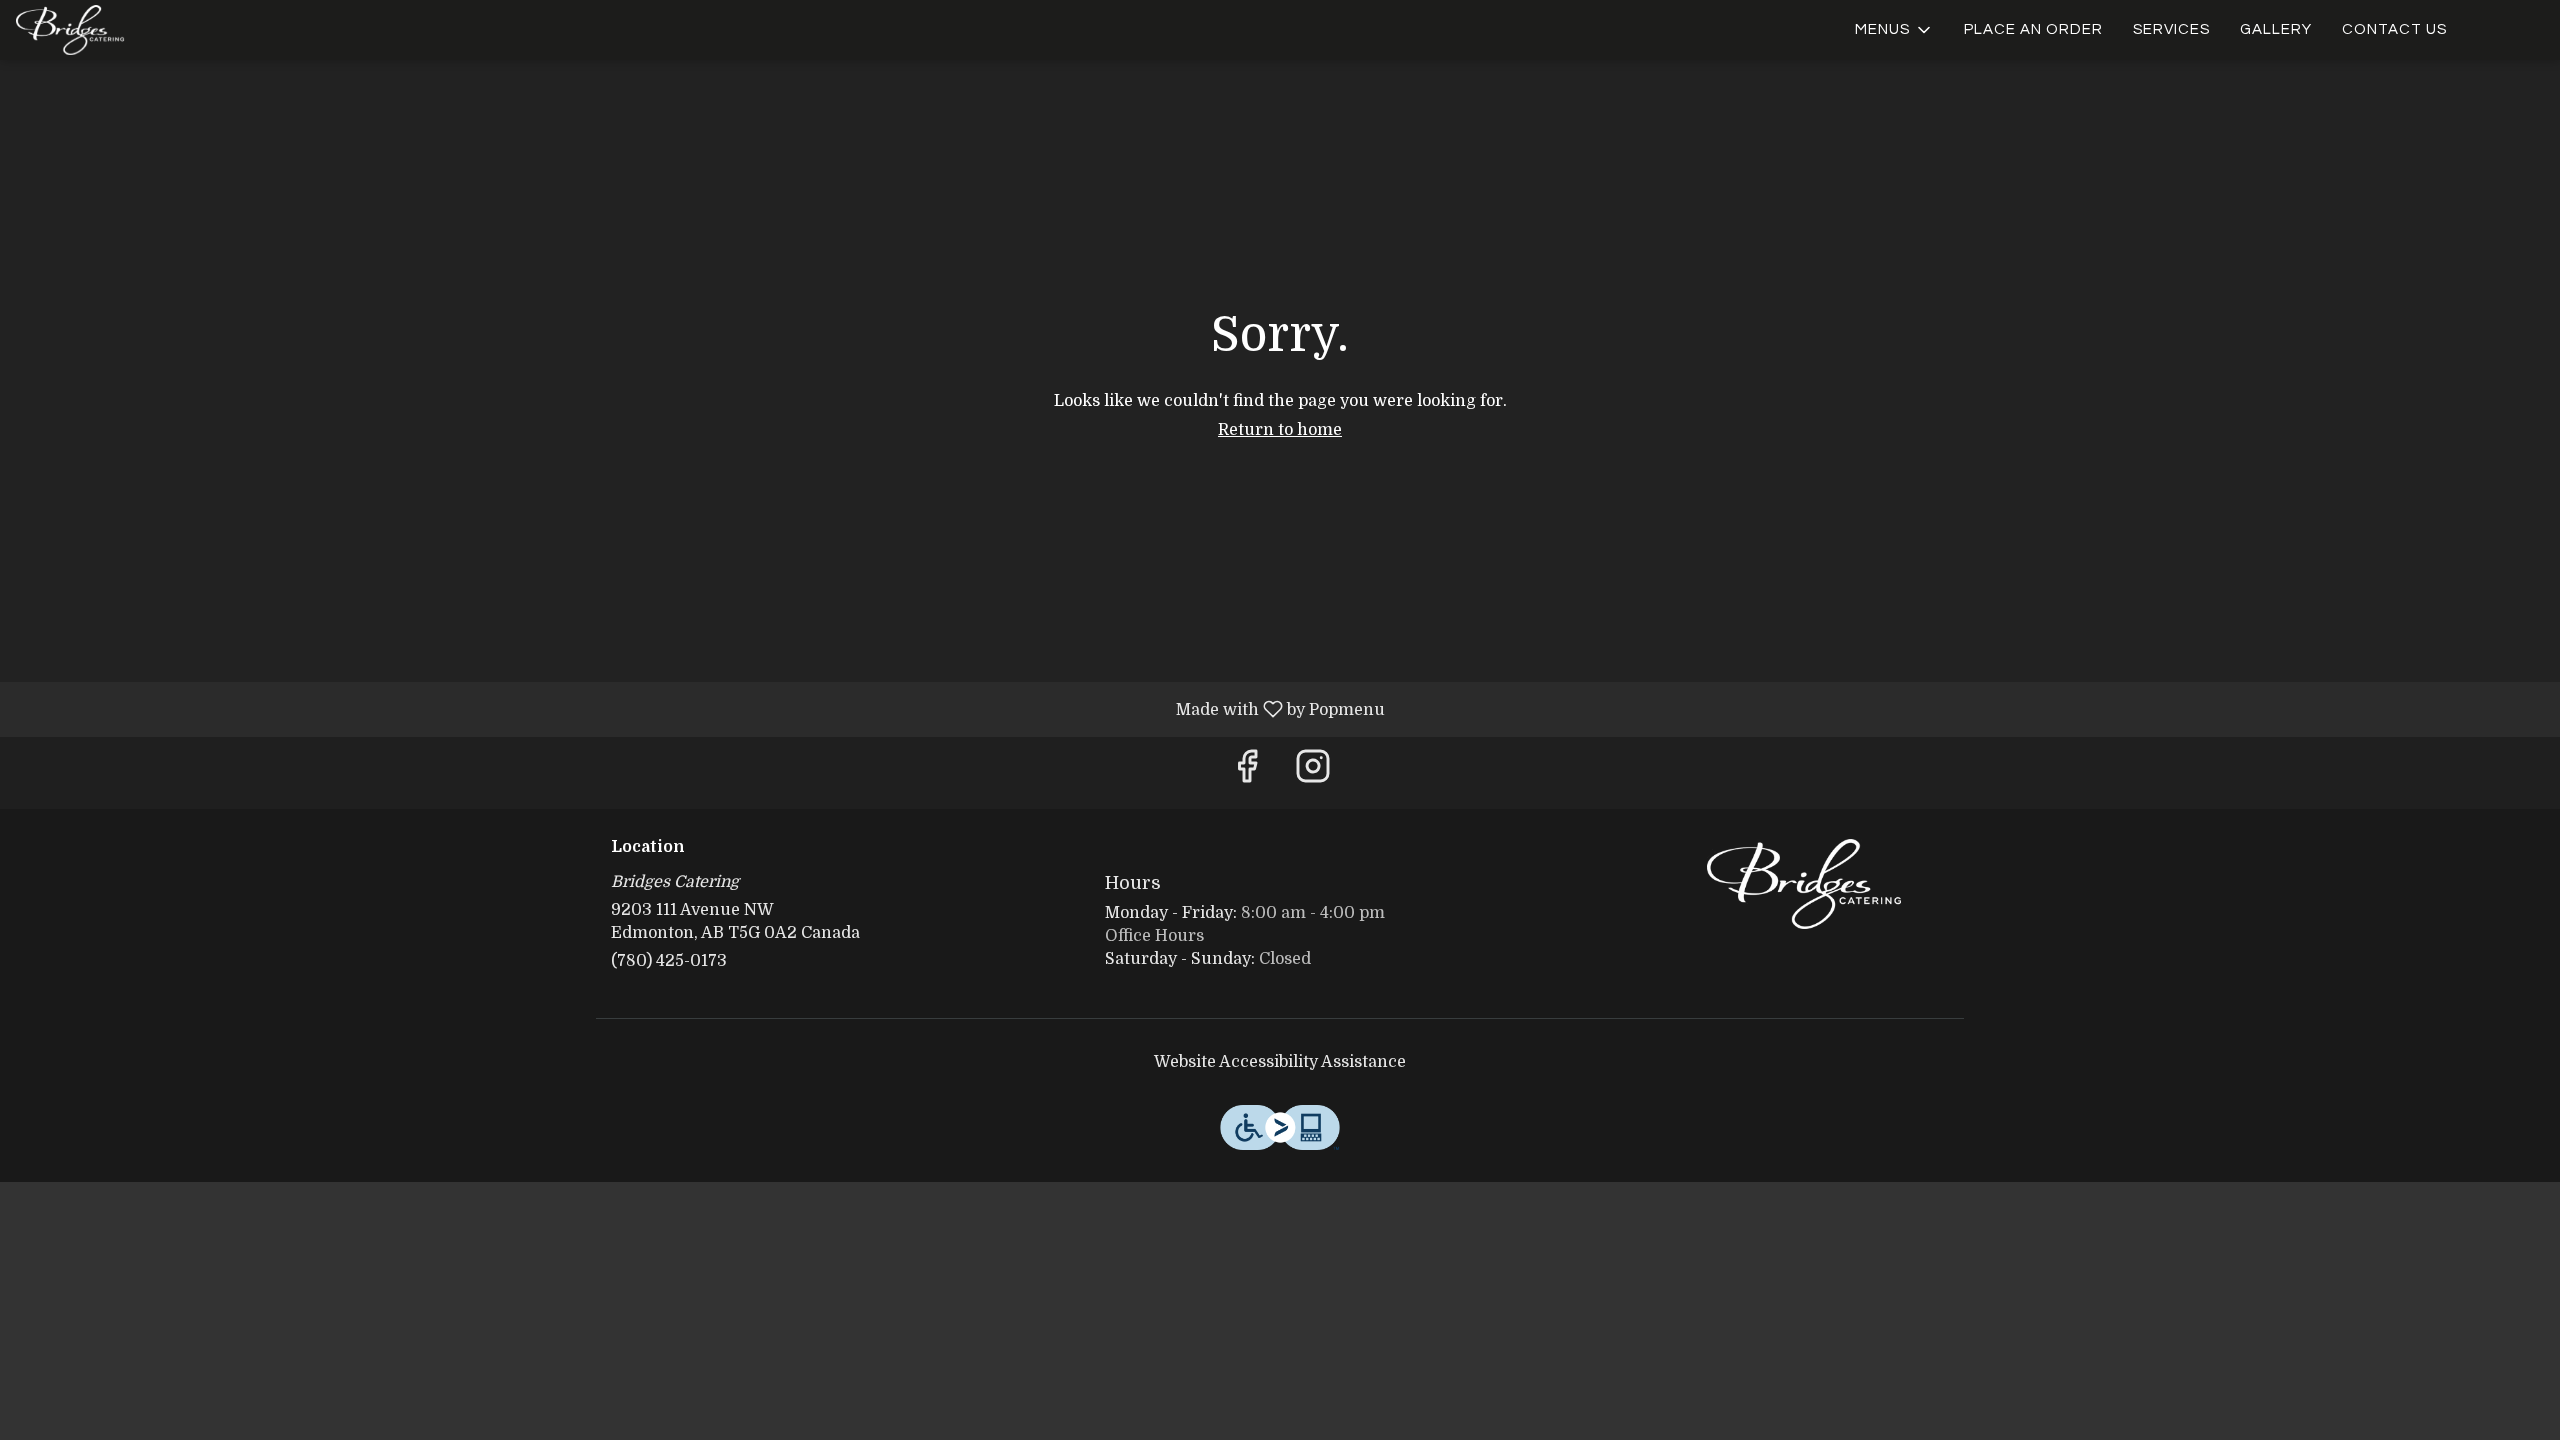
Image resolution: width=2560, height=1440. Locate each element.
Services (2171, 29)
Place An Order (2033, 29)
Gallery (2276, 29)
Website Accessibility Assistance (1280, 1062)
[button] (1894, 30)
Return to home (1280, 430)
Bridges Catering (1805, 884)
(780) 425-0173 (669, 961)
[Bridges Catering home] (106, 30)
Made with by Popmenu (700, 709)
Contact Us (2394, 29)
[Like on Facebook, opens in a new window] (1247, 772)
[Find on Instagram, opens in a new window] (1313, 772)
